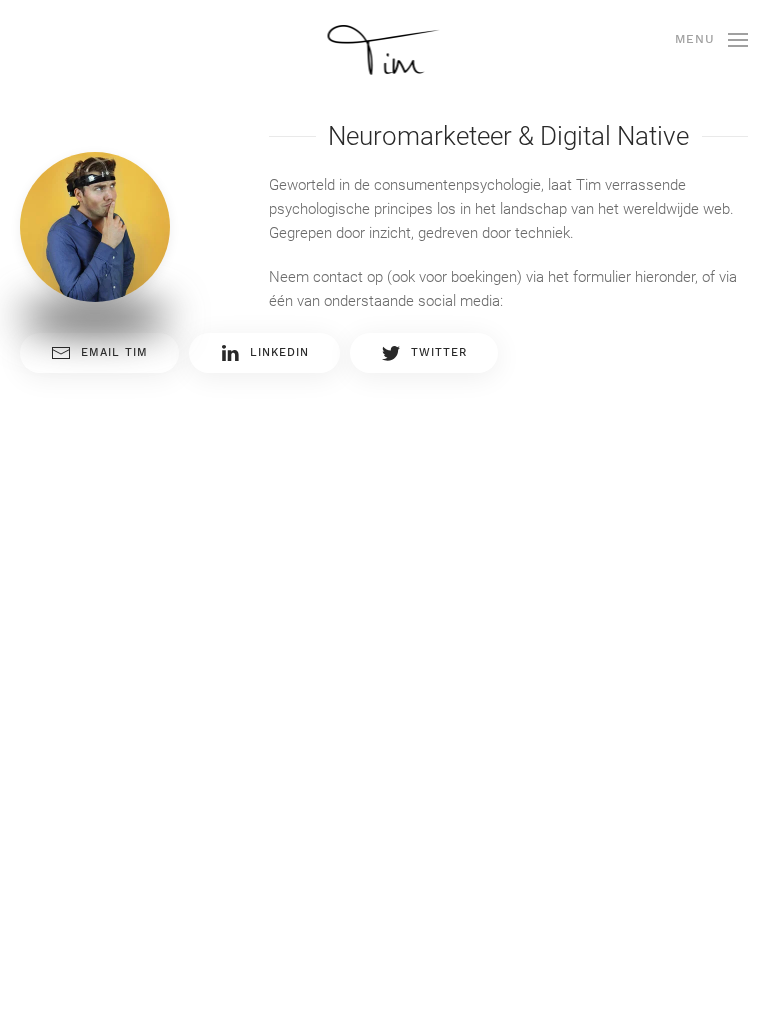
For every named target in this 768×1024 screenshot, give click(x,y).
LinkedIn (279, 352)
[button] (711, 40)
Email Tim (114, 352)
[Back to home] (384, 50)
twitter (439, 352)
